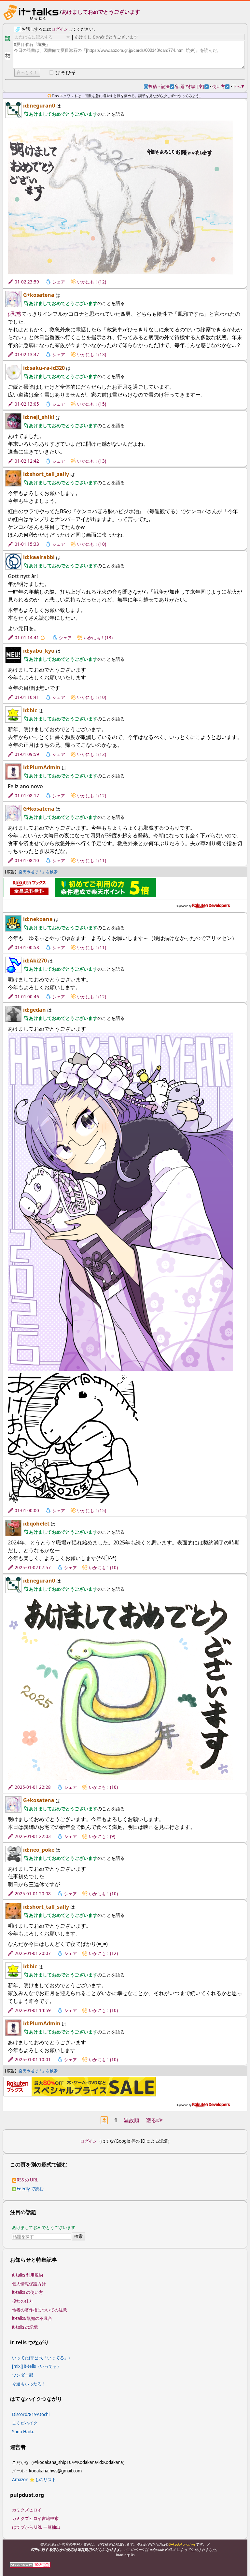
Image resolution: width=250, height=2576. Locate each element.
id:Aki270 (35, 961)
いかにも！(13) (92, 355)
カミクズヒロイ (27, 2510)
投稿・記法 (161, 86)
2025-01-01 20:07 (33, 1953)
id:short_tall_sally (46, 474)
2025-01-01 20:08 (33, 1894)
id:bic (30, 710)
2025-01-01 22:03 (33, 1836)
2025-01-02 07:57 (33, 1568)
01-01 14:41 (27, 638)
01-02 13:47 (27, 355)
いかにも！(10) (92, 544)
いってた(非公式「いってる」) (41, 2358)
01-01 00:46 (27, 997)
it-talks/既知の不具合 (32, 2318)
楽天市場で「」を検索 (38, 872)
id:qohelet (36, 1524)
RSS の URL (27, 2180)
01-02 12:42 (27, 461)
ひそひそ (66, 72)
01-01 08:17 (27, 796)
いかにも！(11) (92, 861)
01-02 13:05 (27, 404)
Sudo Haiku (23, 2432)
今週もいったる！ (29, 2384)
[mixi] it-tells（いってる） (37, 2366)
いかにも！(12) (92, 282)
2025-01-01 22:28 (33, 1787)
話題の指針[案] (192, 86)
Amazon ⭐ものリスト (34, 2480)
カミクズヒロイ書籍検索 (35, 2518)
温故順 (132, 2120)
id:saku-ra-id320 (44, 368)
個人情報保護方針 (29, 2284)
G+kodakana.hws (182, 2544)
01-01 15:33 (27, 544)
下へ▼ (238, 86)
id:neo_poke (39, 1850)
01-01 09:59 (27, 754)
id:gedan (35, 1010)
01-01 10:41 (27, 697)
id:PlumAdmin (42, 767)
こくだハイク (25, 2423)
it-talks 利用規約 (28, 2275)
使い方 (221, 86)
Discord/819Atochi (31, 2414)
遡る (154, 2120)
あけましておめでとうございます (101, 12)
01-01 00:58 (27, 948)
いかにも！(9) (102, 1836)
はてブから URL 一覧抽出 (36, 2527)
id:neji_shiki (39, 417)
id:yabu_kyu (39, 651)
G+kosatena (39, 295)
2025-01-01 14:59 (33, 2010)
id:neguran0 (39, 106)
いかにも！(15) (92, 404)
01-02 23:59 (27, 282)
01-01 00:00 (27, 1511)
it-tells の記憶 (25, 2327)
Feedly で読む (30, 2189)
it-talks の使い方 (28, 2292)
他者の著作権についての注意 (40, 2310)
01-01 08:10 (27, 861)
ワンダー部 (23, 2375)
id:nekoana (38, 919)
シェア (59, 282)
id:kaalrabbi (39, 557)
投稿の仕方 (23, 2301)
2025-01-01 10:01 (33, 2060)
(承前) (15, 314)
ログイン (60, 29)
